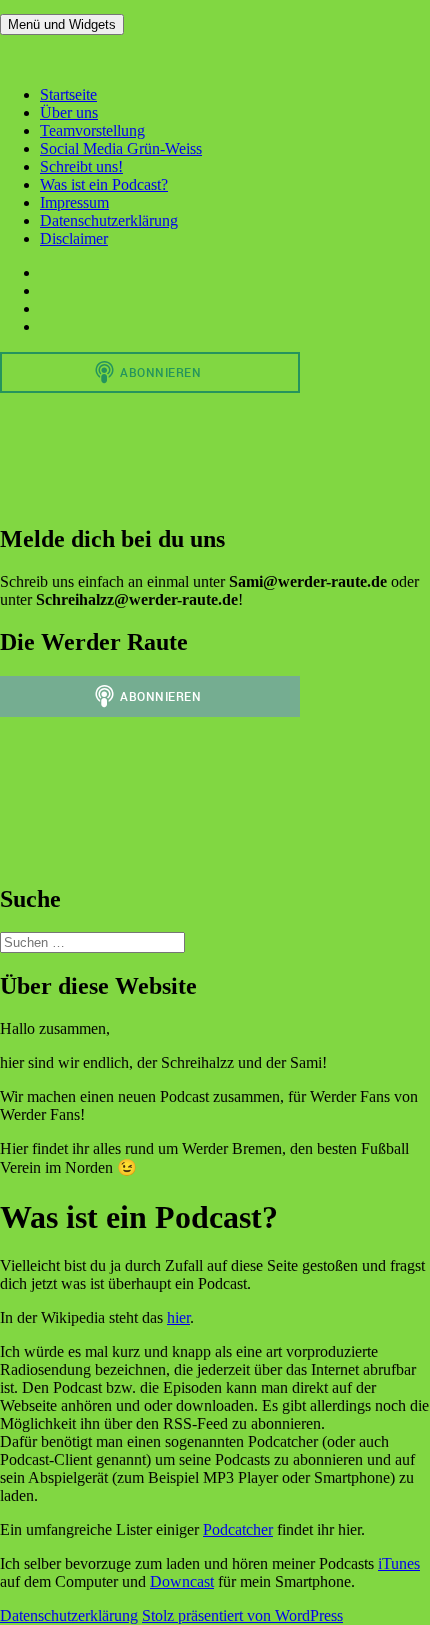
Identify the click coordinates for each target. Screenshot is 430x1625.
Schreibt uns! (81, 166)
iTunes (399, 1563)
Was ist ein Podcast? (104, 184)
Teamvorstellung (92, 130)
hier (178, 1317)
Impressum (74, 202)
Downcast (182, 1581)
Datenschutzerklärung (109, 220)
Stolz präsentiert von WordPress (242, 1615)
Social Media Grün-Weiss (121, 148)
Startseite (68, 94)
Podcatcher (238, 1529)
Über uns (69, 112)
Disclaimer (74, 238)
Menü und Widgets (62, 24)
